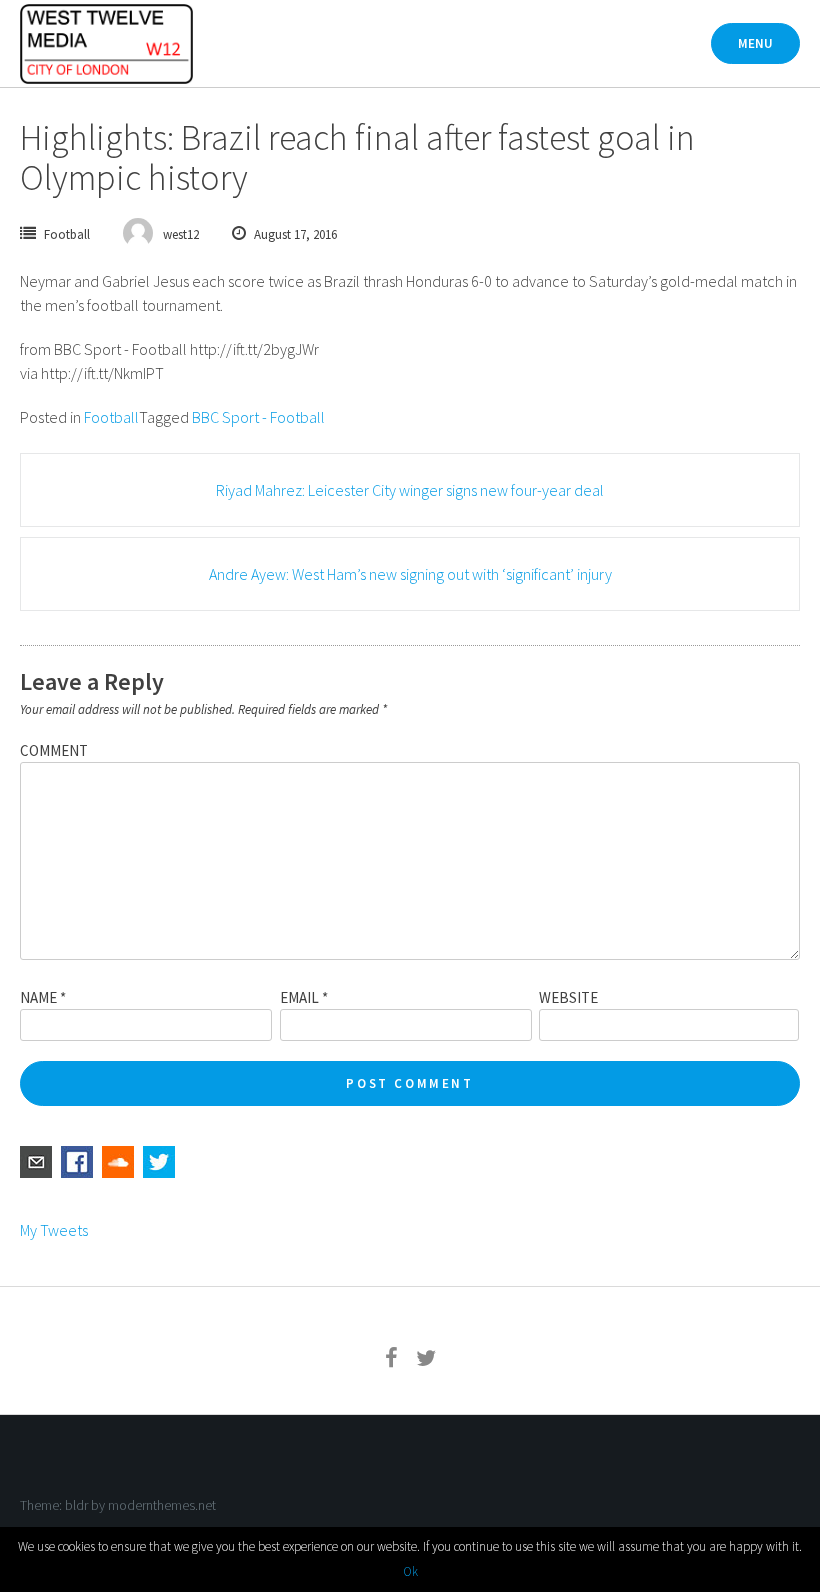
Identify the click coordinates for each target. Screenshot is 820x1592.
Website (568, 997)
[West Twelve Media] (106, 44)
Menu (755, 43)
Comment (54, 750)
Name (43, 997)
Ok (410, 1571)
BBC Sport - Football (258, 417)
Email (304, 997)
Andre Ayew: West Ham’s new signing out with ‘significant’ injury (410, 574)
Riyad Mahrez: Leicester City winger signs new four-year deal (410, 490)
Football (67, 234)
